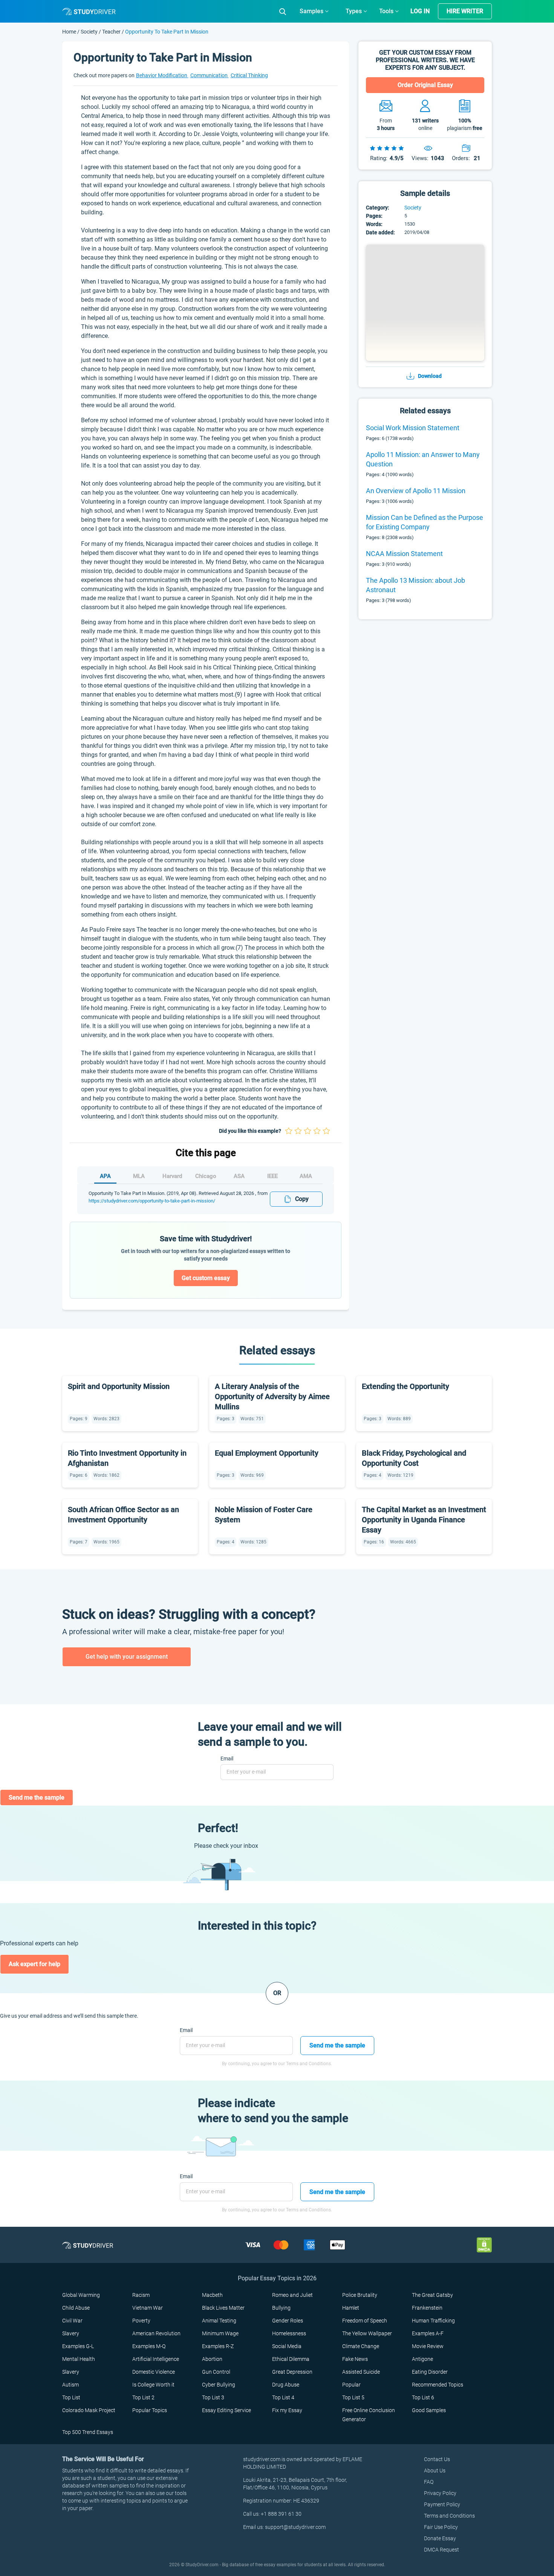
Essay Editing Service (226, 2410)
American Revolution (156, 2333)
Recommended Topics (438, 2385)
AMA (306, 1176)
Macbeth (212, 2295)
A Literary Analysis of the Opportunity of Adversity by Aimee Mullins (272, 1396)
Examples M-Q (149, 2346)
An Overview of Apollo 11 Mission (416, 491)
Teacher (111, 32)
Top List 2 (143, 2397)
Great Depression (292, 2372)
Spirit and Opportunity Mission (119, 1386)
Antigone (422, 2359)
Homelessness (289, 2333)
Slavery (71, 2333)
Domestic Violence (154, 2372)
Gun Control (216, 2372)
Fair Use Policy (441, 2527)
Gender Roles (288, 2321)
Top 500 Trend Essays (88, 2432)
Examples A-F (428, 2333)
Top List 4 (283, 2397)
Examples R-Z (218, 2346)
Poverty (141, 2321)
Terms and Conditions (449, 2516)
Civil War (72, 2321)
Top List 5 (353, 2397)
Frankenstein (427, 2308)
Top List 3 (213, 2397)
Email (227, 1759)
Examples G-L (78, 2346)
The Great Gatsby (432, 2295)
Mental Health (79, 2359)
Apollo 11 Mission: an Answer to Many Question (423, 459)
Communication (210, 75)
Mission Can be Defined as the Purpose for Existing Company (425, 522)
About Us (435, 2471)
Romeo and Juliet (292, 2295)
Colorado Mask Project (89, 2410)
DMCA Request (442, 2550)
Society (90, 32)
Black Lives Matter (223, 2308)
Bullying (281, 2308)
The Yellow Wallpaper (367, 2333)
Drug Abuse (286, 2385)
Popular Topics (150, 2410)
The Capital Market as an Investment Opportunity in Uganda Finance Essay (424, 1520)
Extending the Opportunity (406, 1386)
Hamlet (351, 2308)
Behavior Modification (162, 75)
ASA (239, 1176)
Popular (351, 2385)
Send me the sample (37, 1798)
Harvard (172, 1176)
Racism (141, 2295)
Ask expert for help (34, 1964)
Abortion (212, 2359)
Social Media (287, 2346)
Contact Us (437, 2459)
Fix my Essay (287, 2410)
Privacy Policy (440, 2493)
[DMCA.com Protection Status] (484, 2245)
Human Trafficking (433, 2321)
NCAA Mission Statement (404, 554)
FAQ (429, 2482)
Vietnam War (148, 2308)
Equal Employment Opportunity (267, 1453)
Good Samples (429, 2410)
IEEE (272, 1176)
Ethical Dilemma (291, 2359)
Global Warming (81, 2295)
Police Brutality (360, 2295)
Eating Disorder (430, 2372)
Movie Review (428, 2346)
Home (70, 32)
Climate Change (361, 2346)
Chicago (206, 1176)
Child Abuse (76, 2308)
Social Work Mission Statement (413, 428)
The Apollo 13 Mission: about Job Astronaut (415, 585)
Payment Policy (442, 2504)
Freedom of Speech (365, 2321)
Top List (71, 2397)
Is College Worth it (153, 2385)
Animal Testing (219, 2321)
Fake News (355, 2359)
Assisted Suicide (361, 2372)
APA (105, 1176)
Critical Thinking (249, 75)
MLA (139, 1176)
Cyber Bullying (219, 2385)
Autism (70, 2385)
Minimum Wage (220, 2333)
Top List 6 (423, 2397)
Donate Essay (440, 2538)
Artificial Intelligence (156, 2359)
